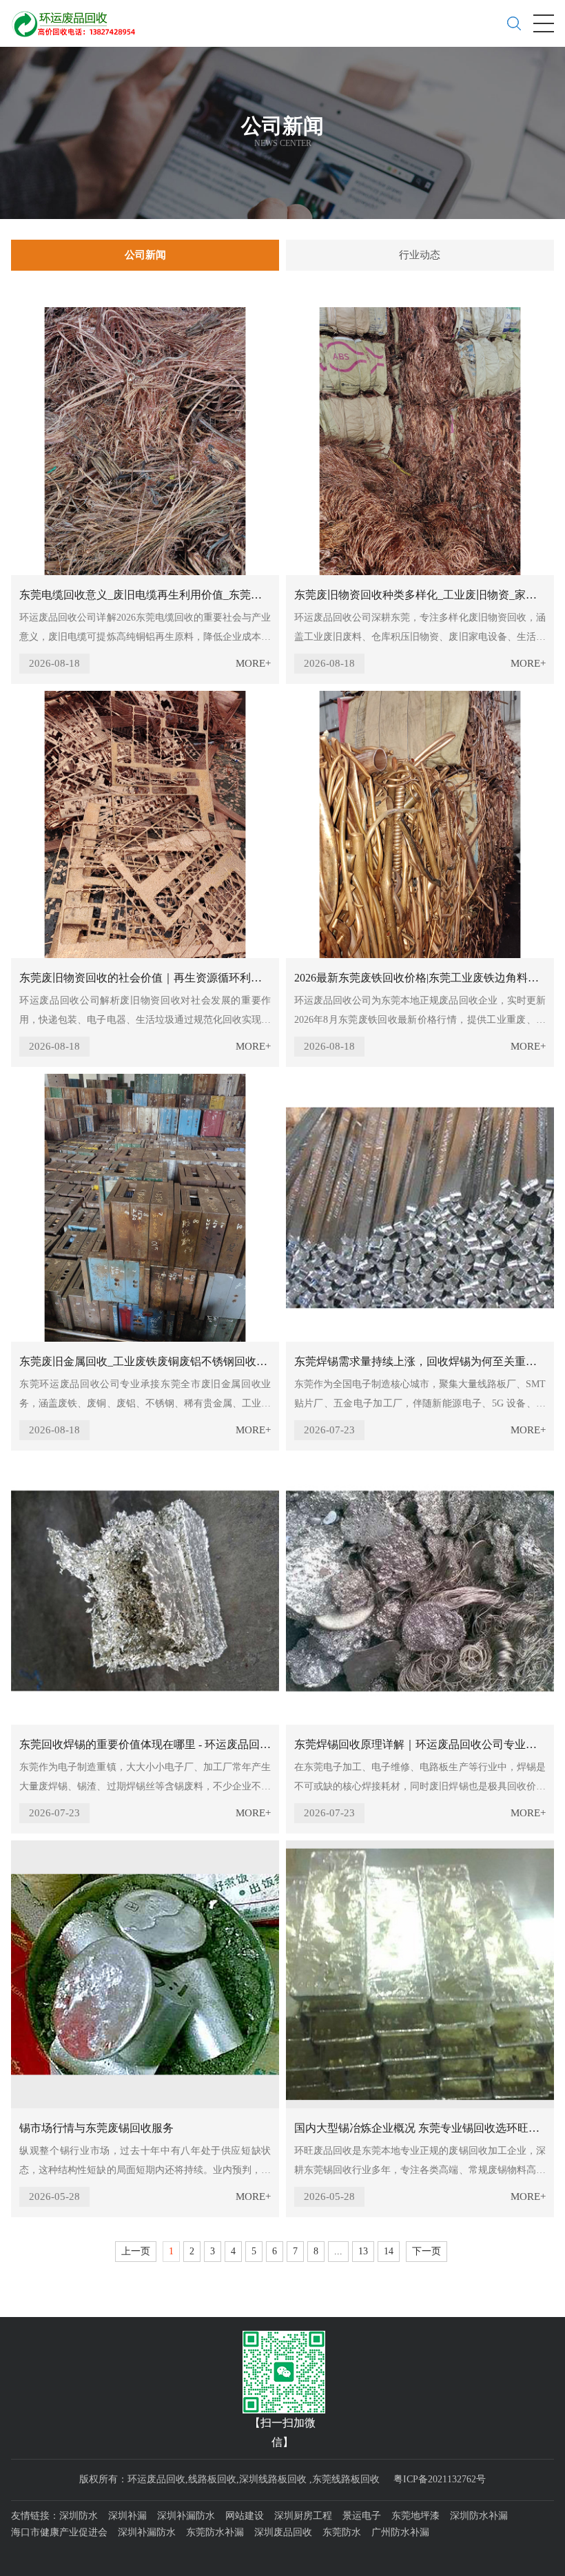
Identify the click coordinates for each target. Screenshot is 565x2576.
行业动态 (420, 255)
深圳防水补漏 (479, 2516)
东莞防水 (342, 2532)
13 (363, 2251)
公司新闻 (145, 255)
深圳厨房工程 (303, 2516)
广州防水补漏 (400, 2532)
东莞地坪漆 (415, 2516)
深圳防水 (79, 2516)
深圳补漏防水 (186, 2516)
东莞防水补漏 (215, 2532)
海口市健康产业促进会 (59, 2532)
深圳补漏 (127, 2516)
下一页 (427, 2251)
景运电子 (362, 2516)
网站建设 (245, 2516)
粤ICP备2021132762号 (440, 2479)
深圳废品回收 (283, 2532)
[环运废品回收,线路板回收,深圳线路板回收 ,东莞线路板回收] (78, 19)
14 (389, 2251)
